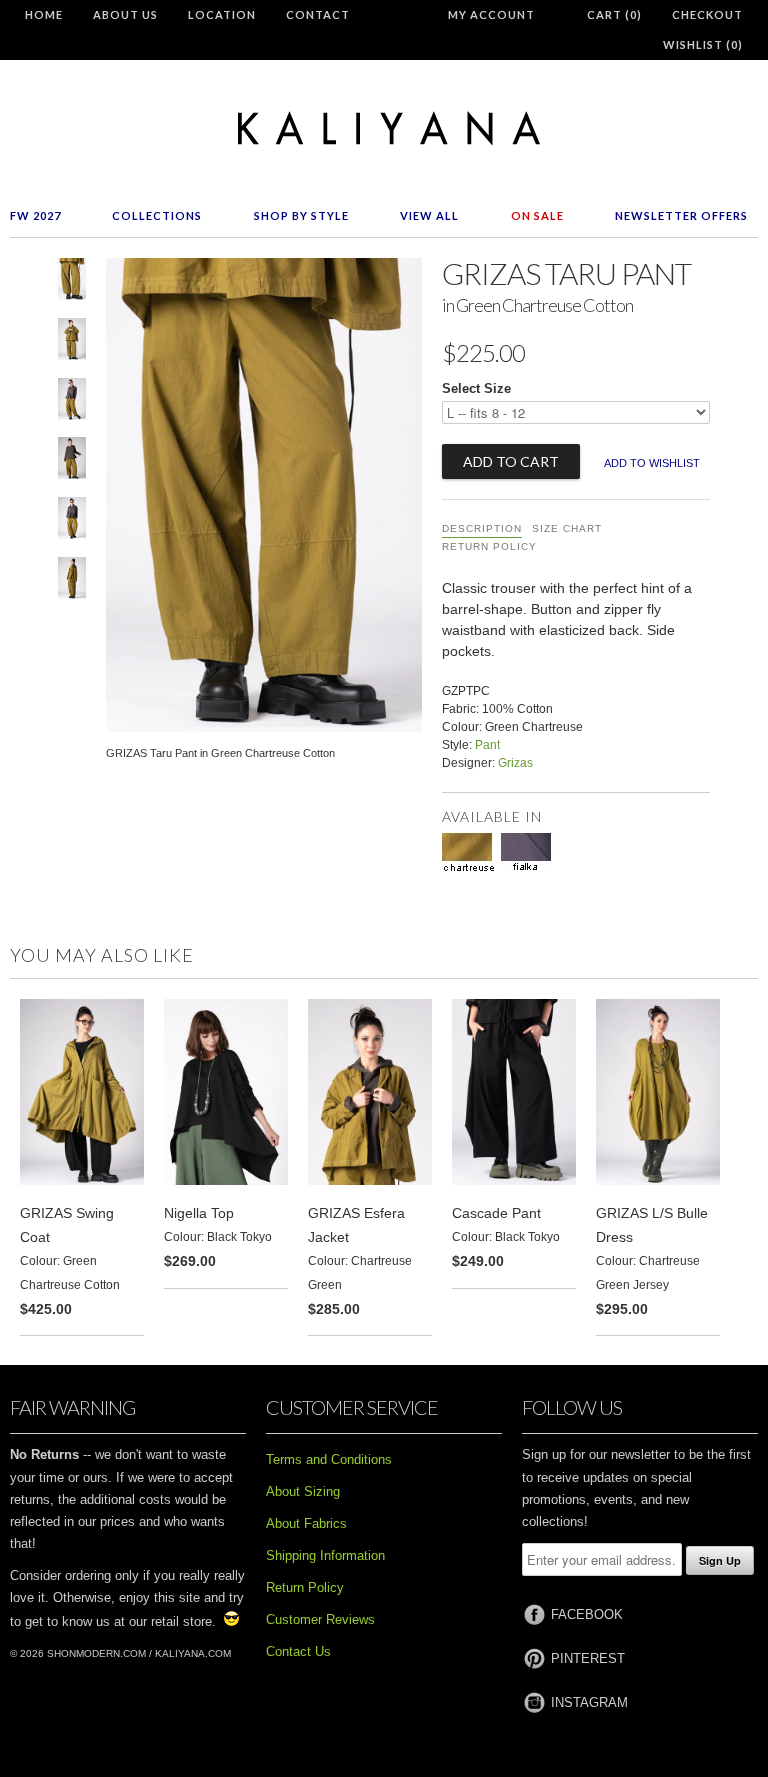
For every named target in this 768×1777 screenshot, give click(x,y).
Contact (318, 14)
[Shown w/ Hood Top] (72, 462)
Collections (157, 215)
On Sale (537, 215)
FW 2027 (35, 215)
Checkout (707, 14)
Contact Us (298, 1651)
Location (222, 14)
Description (482, 528)
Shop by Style (301, 215)
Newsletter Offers (681, 215)
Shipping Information (325, 1555)
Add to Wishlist (652, 463)
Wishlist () (703, 44)
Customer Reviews (320, 1619)
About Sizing (303, 1491)
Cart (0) (614, 14)
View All (429, 215)
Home (44, 14)
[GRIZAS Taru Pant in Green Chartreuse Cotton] (72, 283)
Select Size (476, 388)
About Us (125, 14)
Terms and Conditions (329, 1459)
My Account (491, 14)
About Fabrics (306, 1523)
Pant (487, 745)
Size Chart (567, 528)
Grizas (515, 763)
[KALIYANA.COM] (384, 128)
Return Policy (489, 546)
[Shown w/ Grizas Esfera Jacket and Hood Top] (72, 343)
